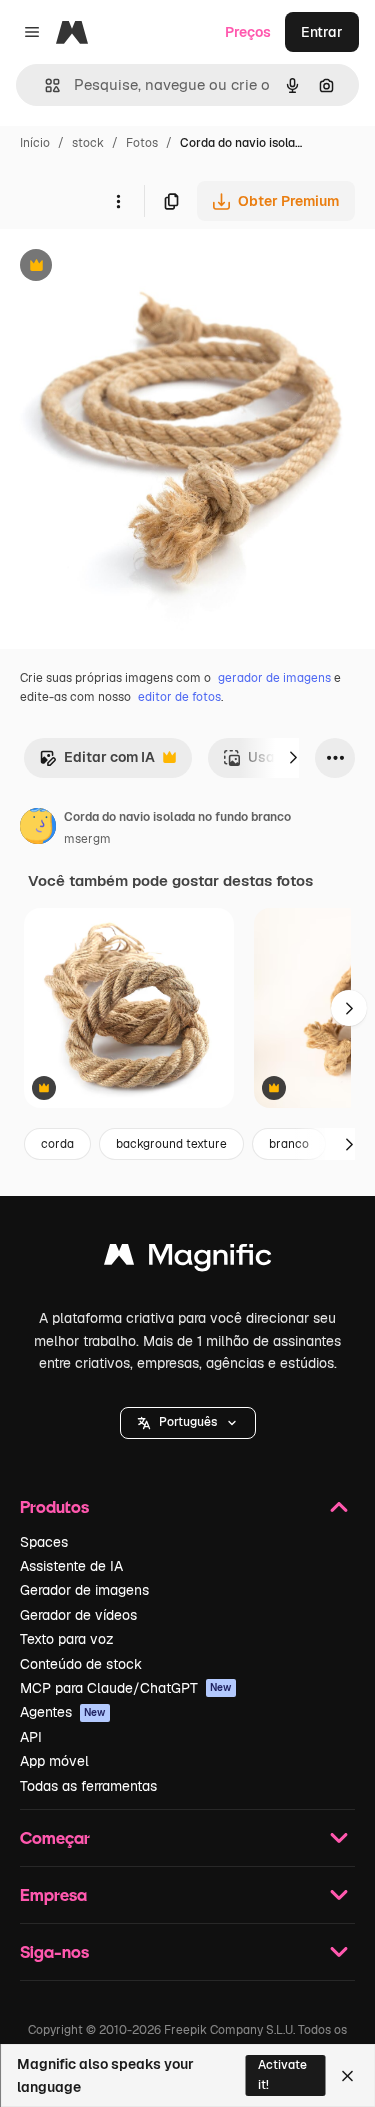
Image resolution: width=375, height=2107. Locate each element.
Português (188, 1422)
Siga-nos (54, 1951)
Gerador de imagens (84, 1590)
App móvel (54, 1761)
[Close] (347, 2076)
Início (35, 143)
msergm (87, 839)
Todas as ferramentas (88, 1786)
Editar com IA (97, 762)
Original (128, 267)
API (31, 1737)
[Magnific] (188, 1259)
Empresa (53, 1894)
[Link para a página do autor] (38, 829)
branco (289, 1144)
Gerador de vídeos (78, 1615)
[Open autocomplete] (44, 85)
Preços (248, 32)
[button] (188, 1423)
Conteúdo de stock (81, 1664)
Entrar (322, 32)
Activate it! (282, 2074)
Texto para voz (67, 1639)
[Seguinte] (293, 758)
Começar (55, 1837)
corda (57, 1144)
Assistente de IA (71, 1566)
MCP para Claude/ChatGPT (126, 1688)
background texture (171, 1144)
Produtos (54, 1506)
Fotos (142, 143)
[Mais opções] (118, 201)
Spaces (44, 1542)
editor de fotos (179, 697)
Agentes (63, 1712)
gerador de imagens (274, 678)
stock (88, 143)
